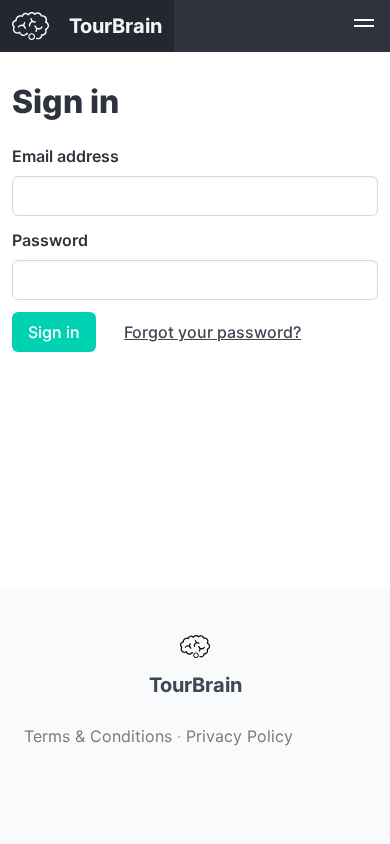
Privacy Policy (239, 736)
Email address (65, 156)
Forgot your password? (212, 332)
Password (50, 240)
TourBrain (115, 26)
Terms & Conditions (98, 736)
